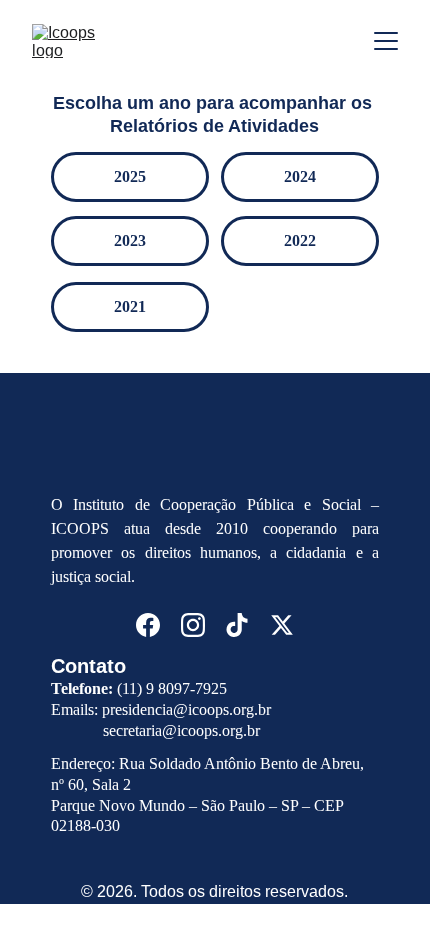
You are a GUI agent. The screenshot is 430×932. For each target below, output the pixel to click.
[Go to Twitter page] (282, 625)
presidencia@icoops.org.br (186, 709)
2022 (300, 240)
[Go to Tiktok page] (237, 625)
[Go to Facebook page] (148, 625)
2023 (130, 240)
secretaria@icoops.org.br (181, 730)
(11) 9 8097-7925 (172, 688)
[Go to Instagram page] (193, 625)
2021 (130, 306)
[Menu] (386, 41)
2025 (130, 176)
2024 (300, 176)
